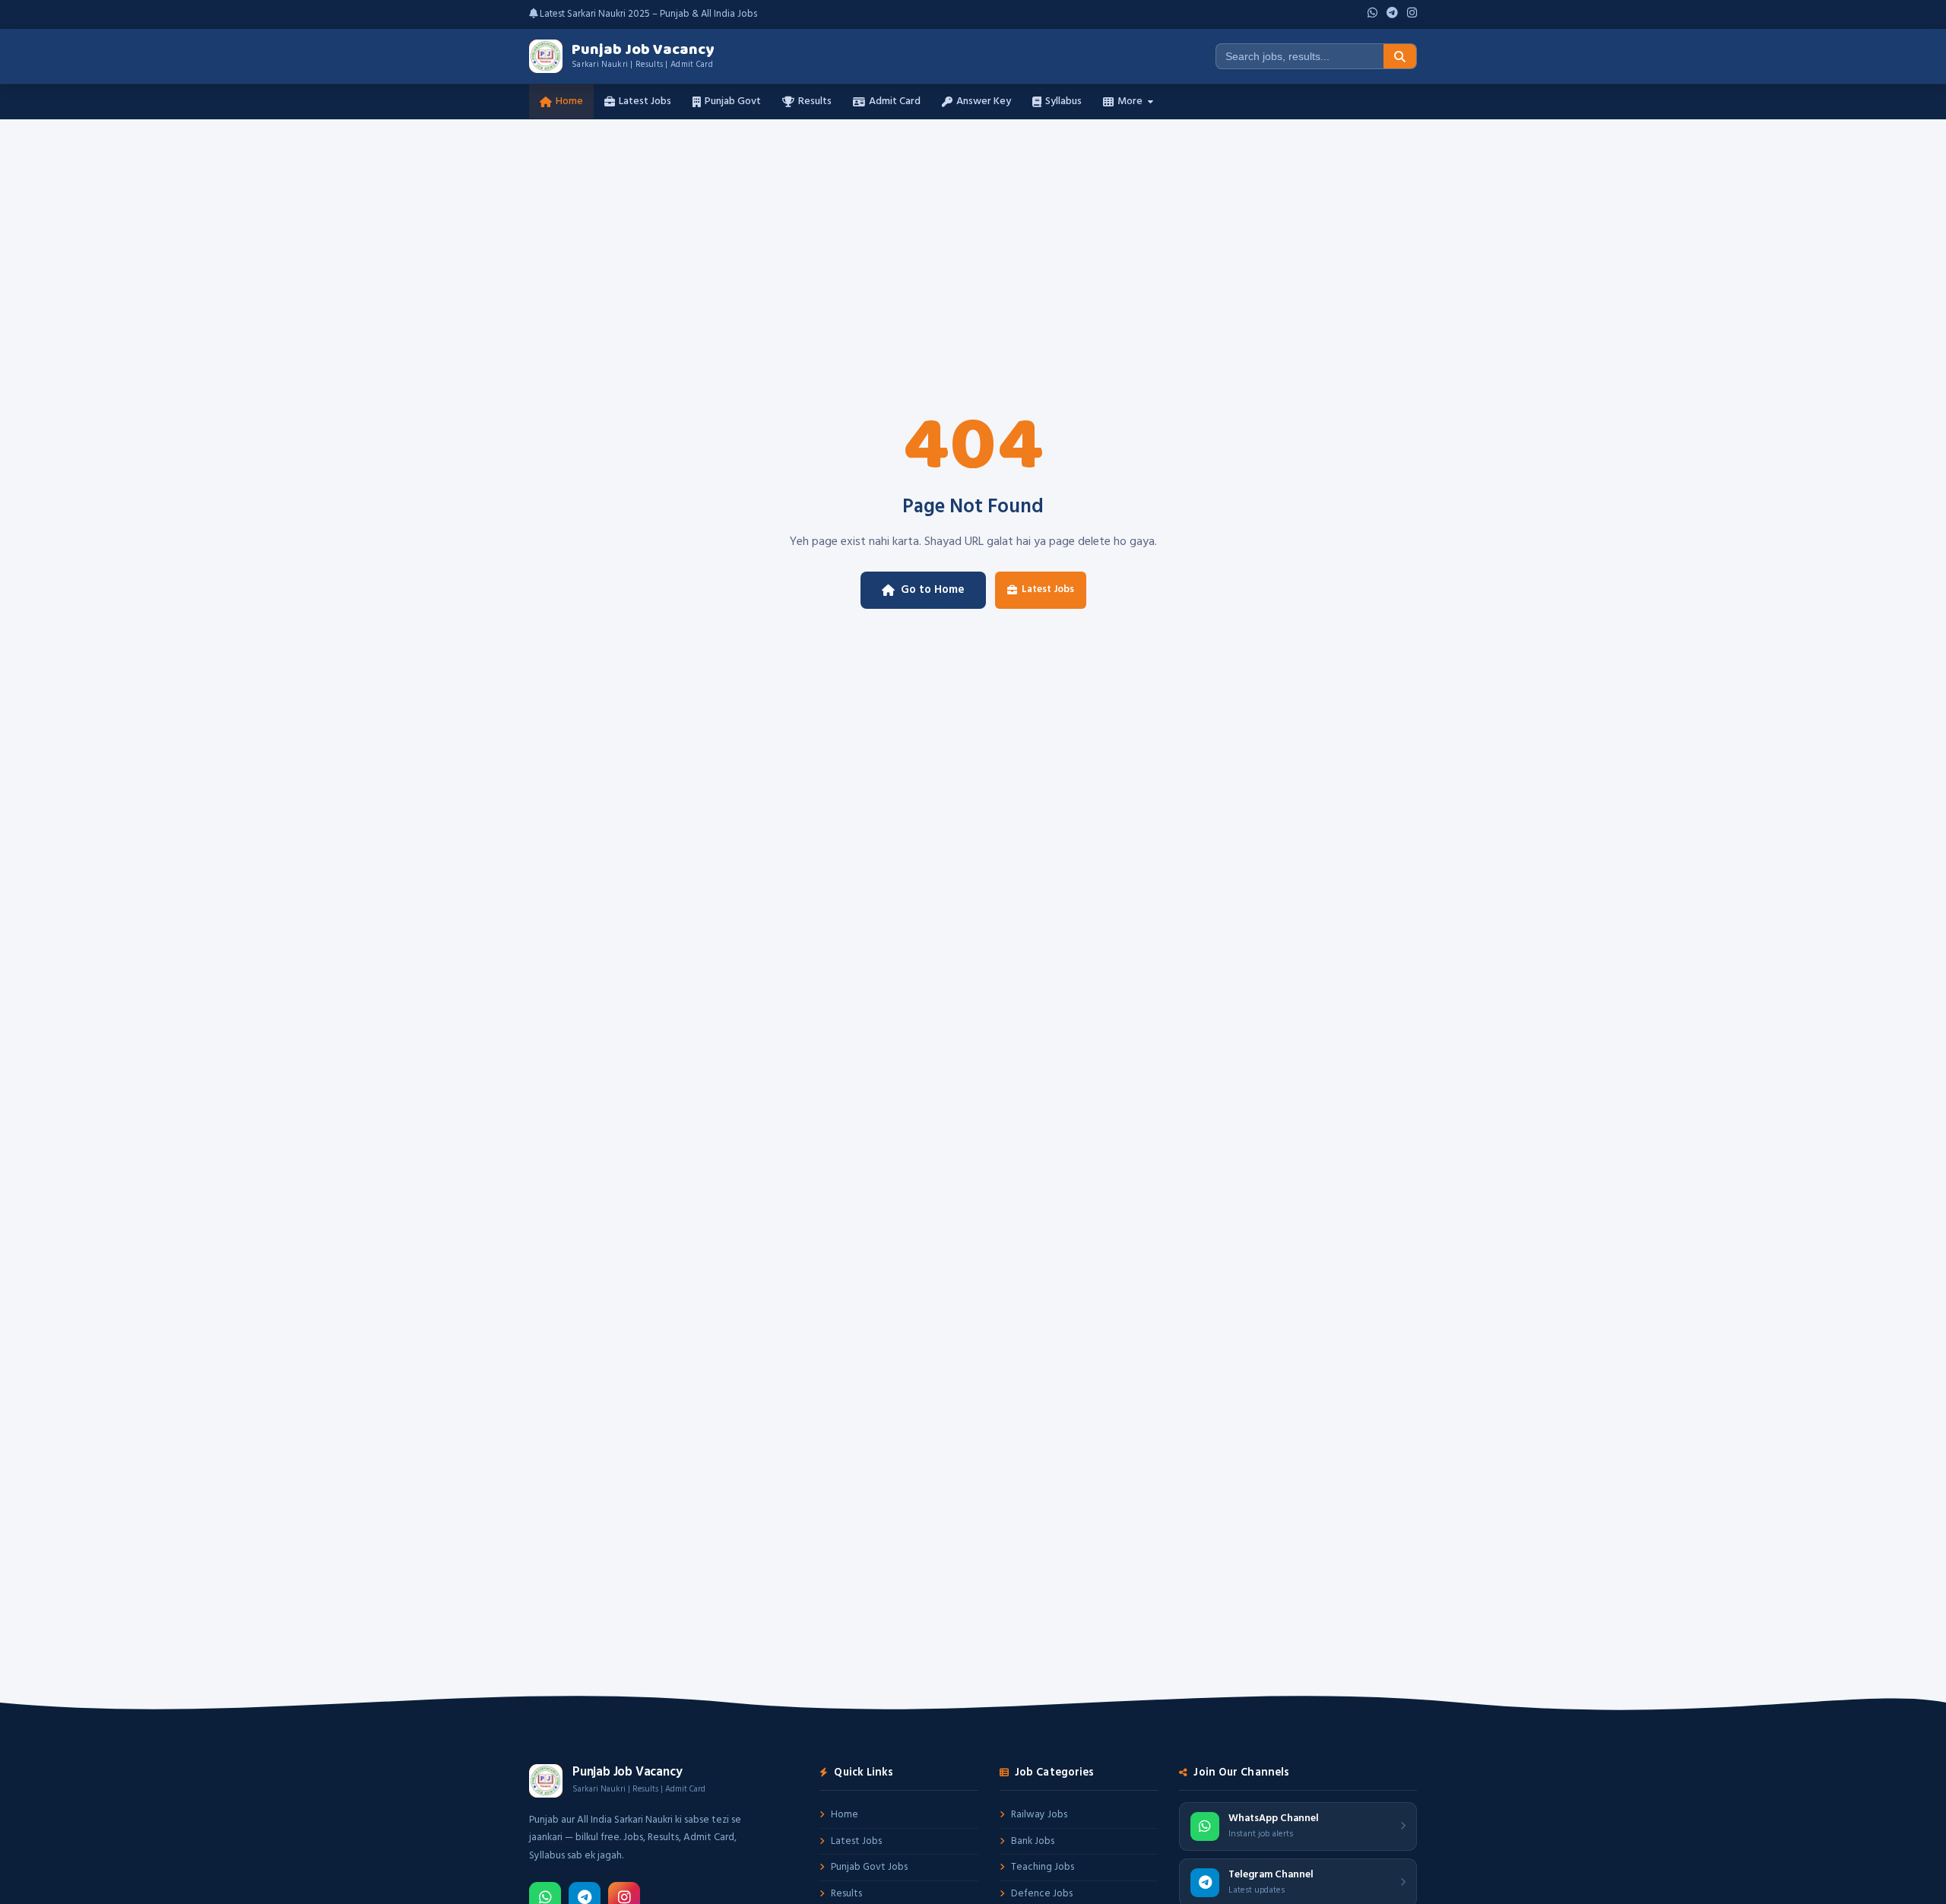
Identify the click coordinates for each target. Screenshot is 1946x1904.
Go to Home (933, 590)
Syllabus (1063, 101)
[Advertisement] (973, 233)
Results (815, 101)
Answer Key (984, 101)
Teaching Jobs (1043, 1867)
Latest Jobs (645, 101)
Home (569, 101)
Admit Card (895, 101)
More (1130, 101)
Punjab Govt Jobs (869, 1867)
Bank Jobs (1033, 1841)
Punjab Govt (733, 101)
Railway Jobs (1039, 1815)
